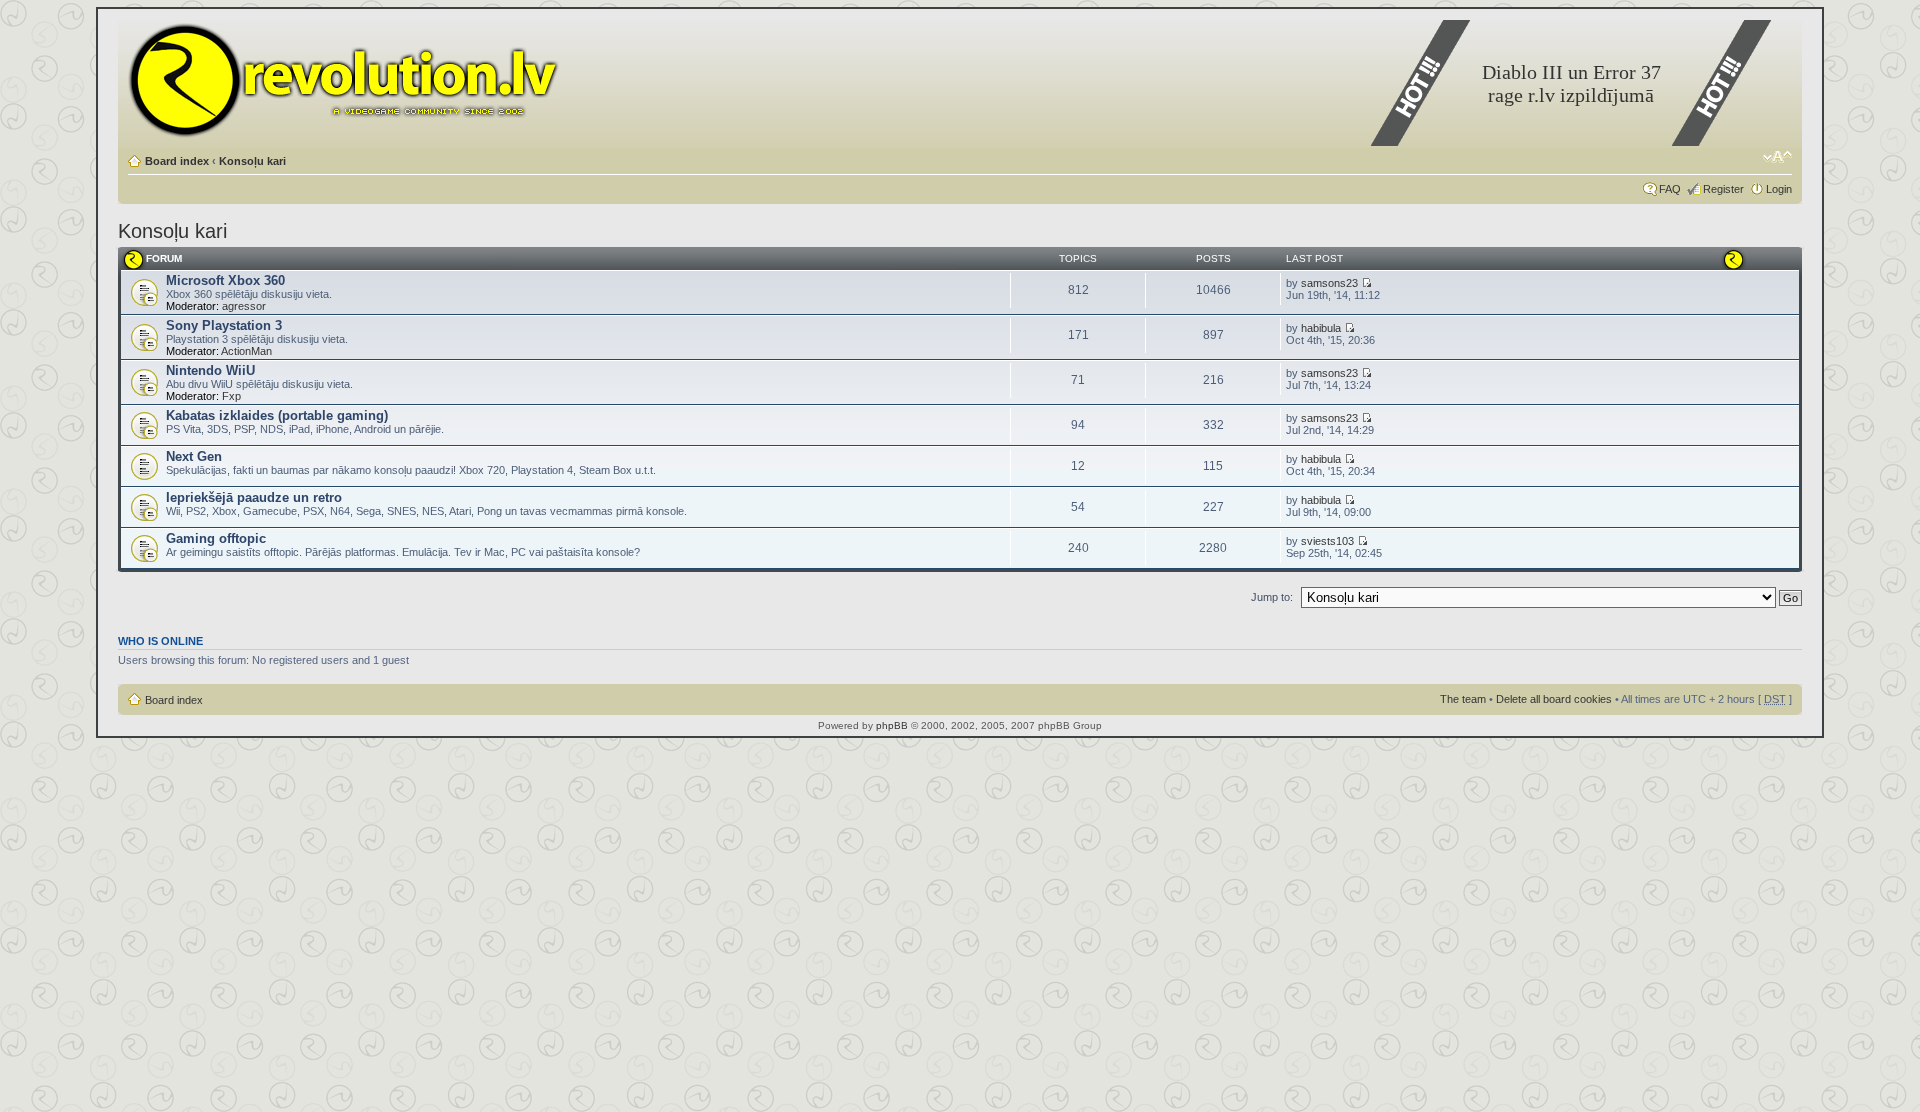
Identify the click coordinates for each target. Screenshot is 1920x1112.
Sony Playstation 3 (224, 325)
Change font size (1777, 157)
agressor (244, 306)
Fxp (231, 396)
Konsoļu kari (252, 161)
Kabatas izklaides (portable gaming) (277, 415)
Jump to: (1272, 597)
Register (1723, 189)
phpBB (892, 725)
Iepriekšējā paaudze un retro (254, 497)
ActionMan (246, 351)
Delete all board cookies (1554, 699)
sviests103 (1327, 541)
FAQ (1670, 189)
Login (1779, 189)
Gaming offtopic (216, 538)
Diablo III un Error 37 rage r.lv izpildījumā (1571, 83)
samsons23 (1329, 283)
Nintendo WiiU (210, 370)
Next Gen (194, 456)
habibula (1321, 328)
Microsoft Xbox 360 (225, 280)
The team (1463, 699)
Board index (177, 161)
